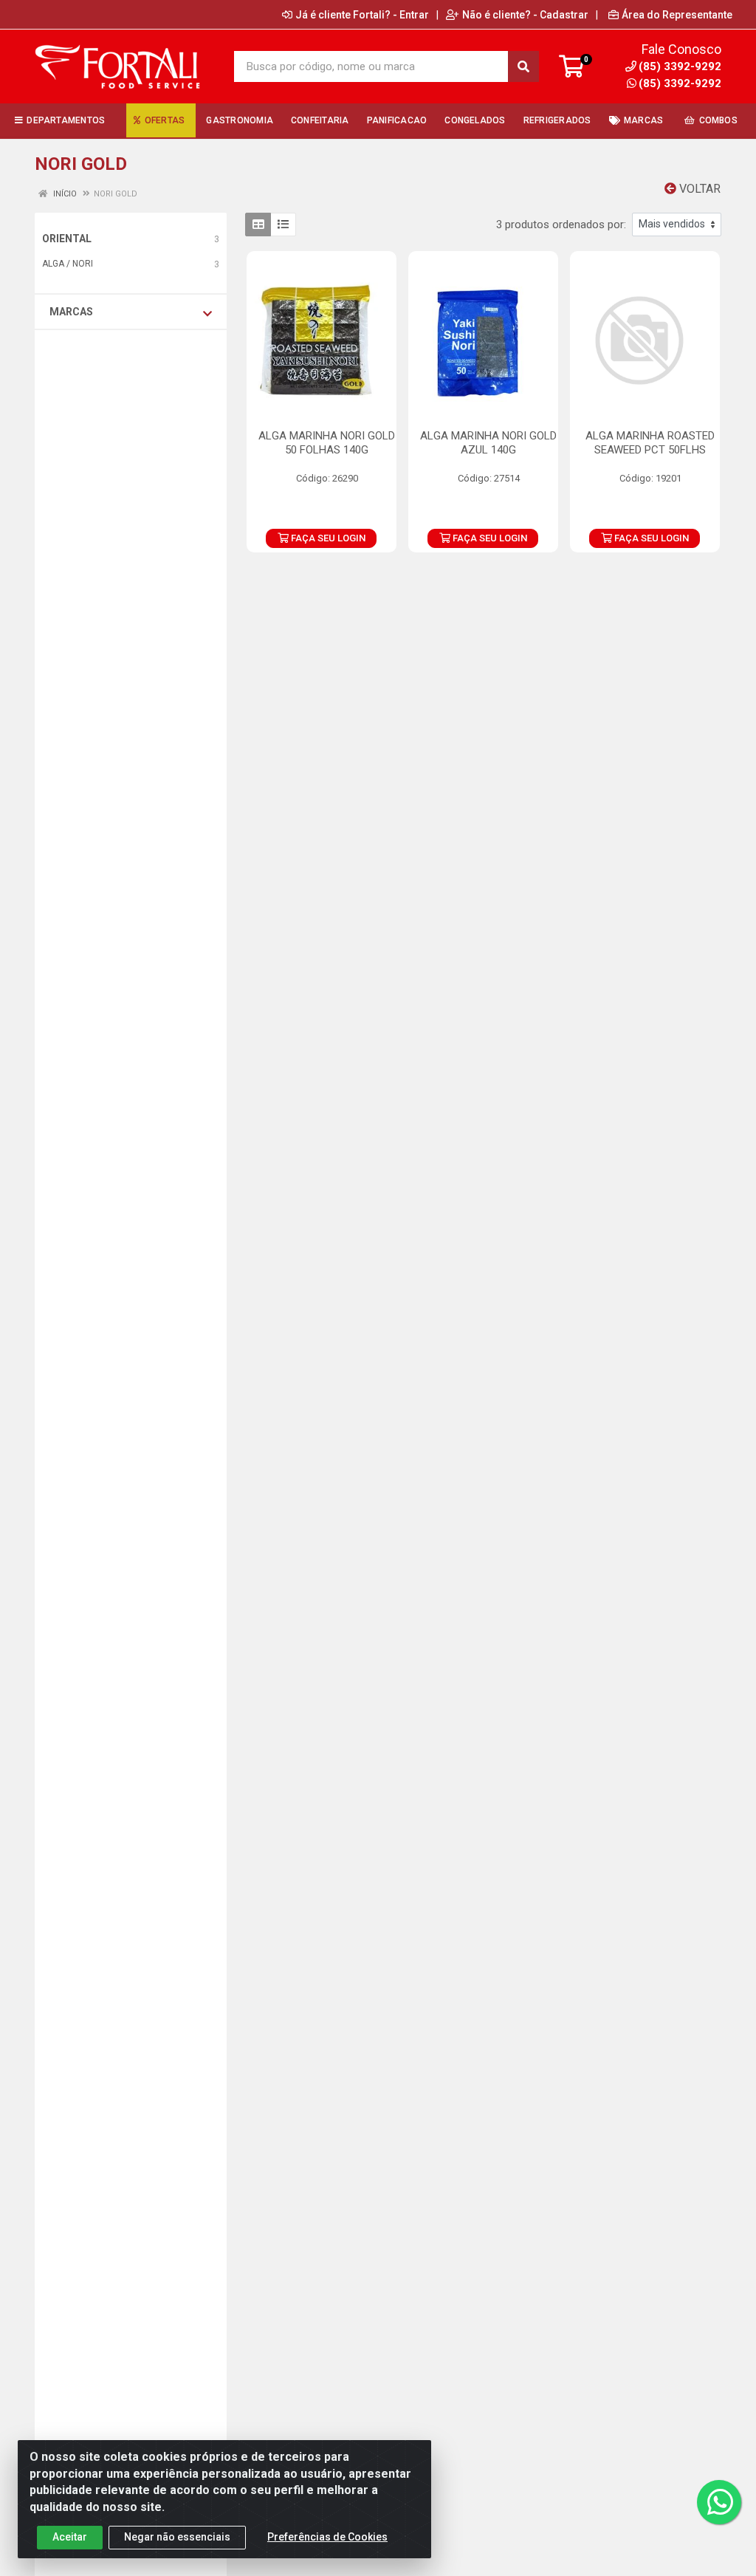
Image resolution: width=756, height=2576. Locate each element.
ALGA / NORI (68, 264)
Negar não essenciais (177, 2537)
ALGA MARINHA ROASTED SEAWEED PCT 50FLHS (650, 443)
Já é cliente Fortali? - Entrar (362, 15)
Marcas (71, 312)
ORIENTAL (67, 239)
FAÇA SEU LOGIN (327, 538)
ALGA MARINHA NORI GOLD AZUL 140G (488, 443)
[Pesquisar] (523, 66)
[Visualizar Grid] (258, 225)
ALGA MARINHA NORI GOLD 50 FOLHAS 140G (327, 443)
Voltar (698, 189)
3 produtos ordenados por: (561, 225)
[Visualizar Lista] (283, 225)
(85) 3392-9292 (680, 83)
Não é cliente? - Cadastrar (525, 15)
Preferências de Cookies (327, 2537)
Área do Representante (677, 15)
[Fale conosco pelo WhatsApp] (719, 2502)
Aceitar (70, 2537)
